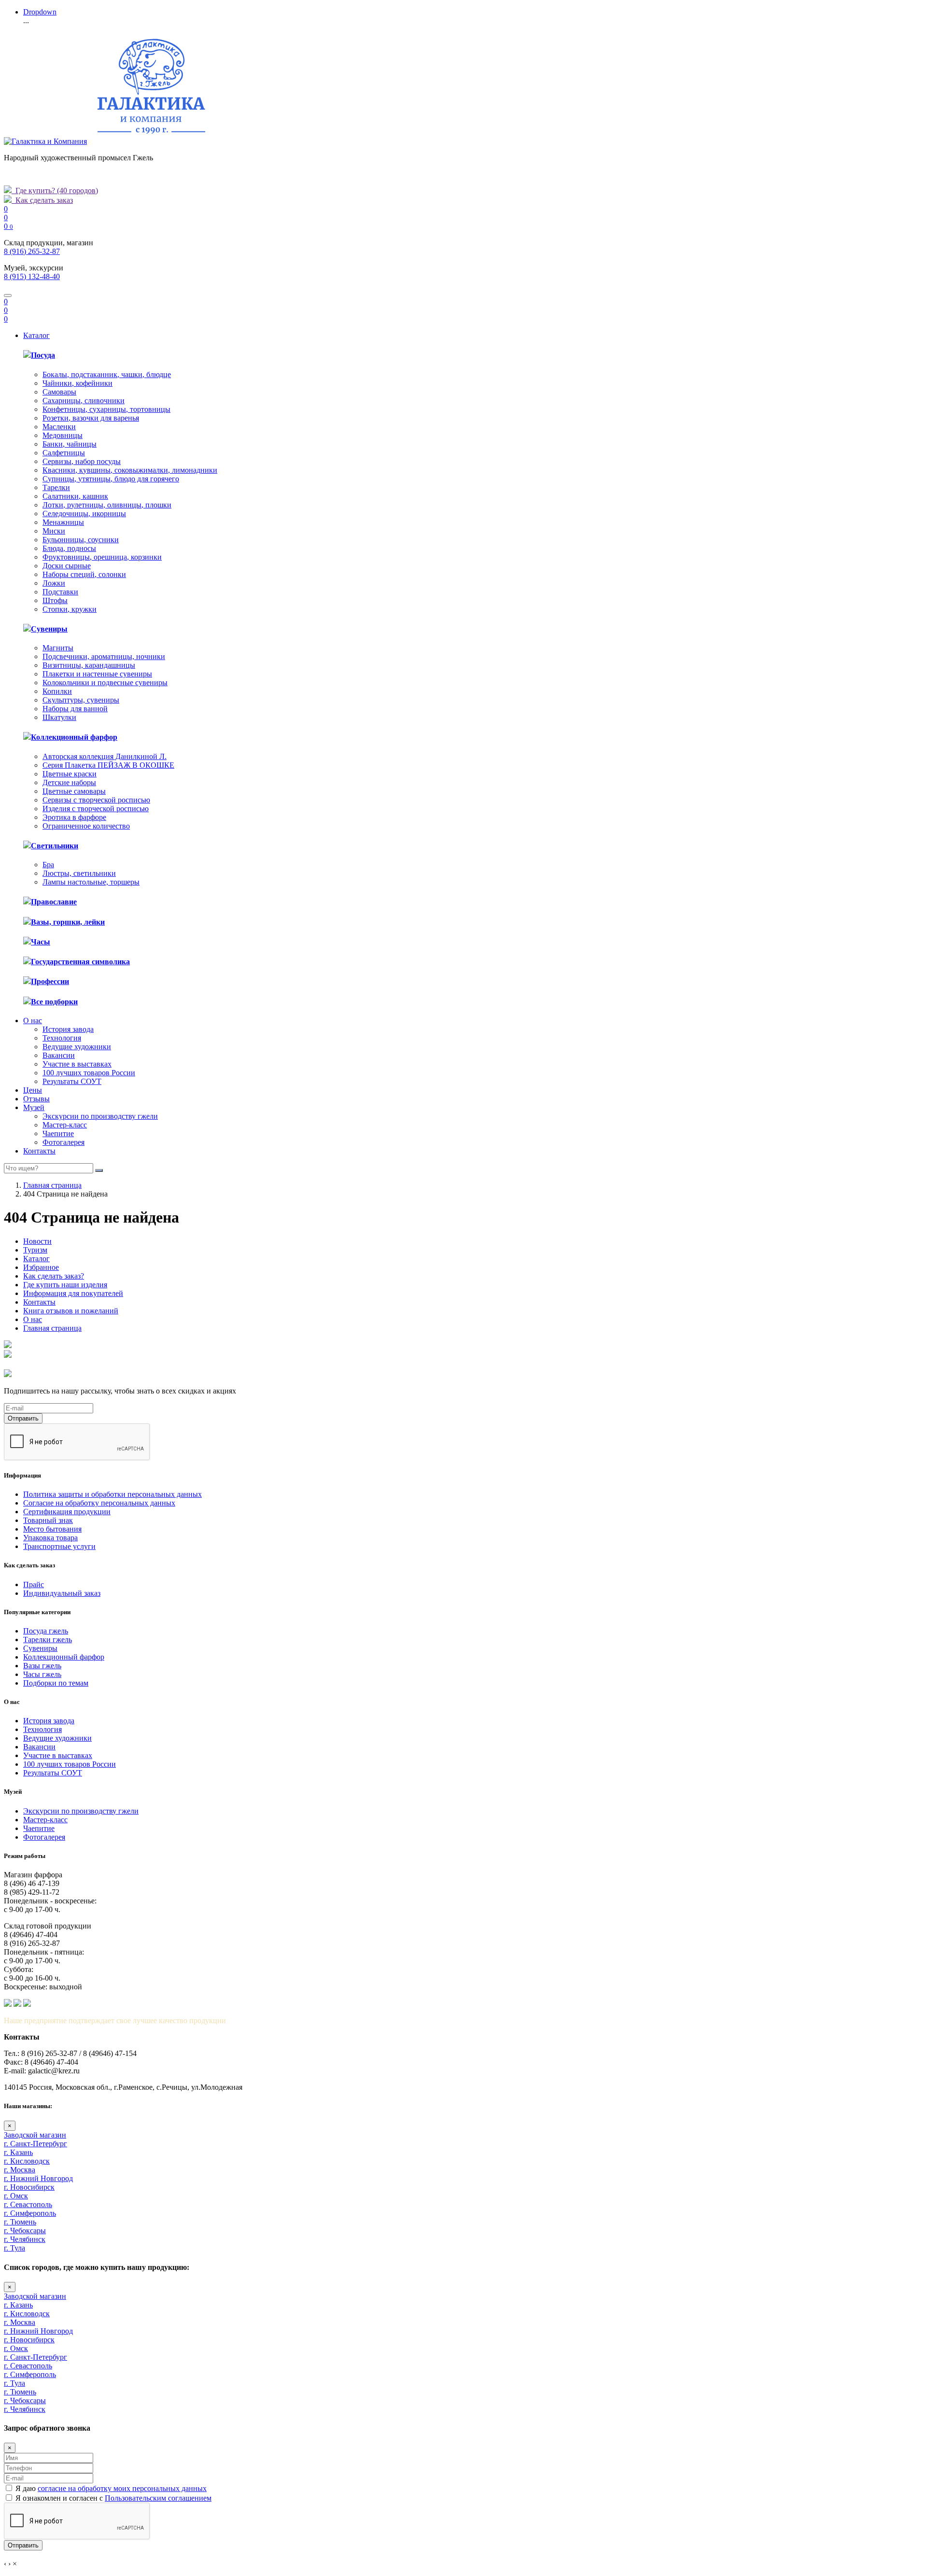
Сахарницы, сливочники (84, 401)
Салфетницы (64, 453)
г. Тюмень (20, 2222)
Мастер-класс (65, 1125)
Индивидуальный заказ (62, 1593)
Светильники (55, 846)
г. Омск (16, 2196)
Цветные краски (70, 774)
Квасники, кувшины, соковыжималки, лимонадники (130, 470)
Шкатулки (59, 717)
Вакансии (59, 1055)
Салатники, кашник (75, 496)
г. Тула (14, 2248)
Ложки (54, 583)
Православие (54, 902)
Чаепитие (58, 1133)
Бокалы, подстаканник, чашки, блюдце (107, 374)
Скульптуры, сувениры (81, 700)
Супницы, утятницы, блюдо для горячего (111, 479)
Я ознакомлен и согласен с (113, 2498)
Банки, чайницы (70, 444)
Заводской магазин (35, 2135)
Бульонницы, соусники (81, 540)
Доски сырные (67, 566)
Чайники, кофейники (77, 383)
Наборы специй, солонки (84, 574)
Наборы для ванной (75, 709)
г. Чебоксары (25, 2231)
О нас (33, 1021)
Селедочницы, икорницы (84, 514)
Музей (34, 1107)
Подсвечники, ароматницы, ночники (104, 656)
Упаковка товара (50, 1538)
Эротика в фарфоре (74, 817)
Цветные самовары (74, 791)
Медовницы (63, 435)
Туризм (35, 1250)
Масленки (59, 427)
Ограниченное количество (86, 826)
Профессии (50, 981)
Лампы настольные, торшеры (91, 882)
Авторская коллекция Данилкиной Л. (105, 756)
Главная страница (52, 1185)
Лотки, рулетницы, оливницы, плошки (107, 505)
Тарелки (56, 487)
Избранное (41, 1267)
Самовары (59, 392)
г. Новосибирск (29, 2187)
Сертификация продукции (67, 1512)
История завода (68, 1029)
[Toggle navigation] (8, 296)
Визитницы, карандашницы (89, 665)
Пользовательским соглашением (158, 2498)
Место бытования (52, 1529)
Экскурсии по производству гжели (100, 1116)
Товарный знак (48, 1520)
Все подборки (54, 1002)
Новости (37, 1241)
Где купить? (55, 190)
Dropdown (40, 12)
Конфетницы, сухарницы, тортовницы (106, 409)
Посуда (43, 355)
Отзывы (36, 1099)
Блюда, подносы (69, 548)
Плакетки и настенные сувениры (97, 674)
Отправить (23, 1418)
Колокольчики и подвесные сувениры (105, 683)
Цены (33, 1090)
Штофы (55, 600)
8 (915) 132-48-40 (32, 276)
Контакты (39, 1151)
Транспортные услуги (59, 1546)
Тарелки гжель (48, 1640)
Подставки (60, 592)
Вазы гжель (42, 1666)
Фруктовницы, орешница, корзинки (102, 557)
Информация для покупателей (73, 1293)
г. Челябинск (25, 2239)
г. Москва (20, 2170)
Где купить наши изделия (65, 1285)
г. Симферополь (30, 2213)
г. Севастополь (28, 2204)
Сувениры (49, 629)
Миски (54, 531)
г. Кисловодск (27, 2161)
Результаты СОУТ (72, 1081)
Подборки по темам (56, 1683)
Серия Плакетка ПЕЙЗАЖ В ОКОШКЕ (108, 765)
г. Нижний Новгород (38, 2178)
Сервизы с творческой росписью (96, 800)
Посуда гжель (46, 1631)
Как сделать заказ (42, 200)
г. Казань (18, 2152)
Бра (48, 865)
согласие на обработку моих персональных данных (122, 2488)
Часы (41, 942)
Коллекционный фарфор (74, 737)
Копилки (57, 691)
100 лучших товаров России (89, 1073)
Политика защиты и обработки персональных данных (112, 1494)
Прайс (34, 1584)
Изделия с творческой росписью (96, 809)
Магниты (58, 648)
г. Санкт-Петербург (35, 2144)
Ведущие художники (77, 1047)
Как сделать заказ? (54, 1276)
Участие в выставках (77, 1064)
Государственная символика (80, 962)
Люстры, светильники (79, 873)
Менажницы (63, 522)
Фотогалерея (63, 1142)
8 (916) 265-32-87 (32, 251)
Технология (62, 1038)
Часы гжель (42, 1674)
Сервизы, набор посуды (82, 461)
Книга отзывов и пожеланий (71, 1311)
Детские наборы (69, 782)
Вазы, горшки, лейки (68, 922)
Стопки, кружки (70, 609)
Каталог (36, 335)
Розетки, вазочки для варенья (91, 418)
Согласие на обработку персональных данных (99, 1503)
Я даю (111, 2488)
